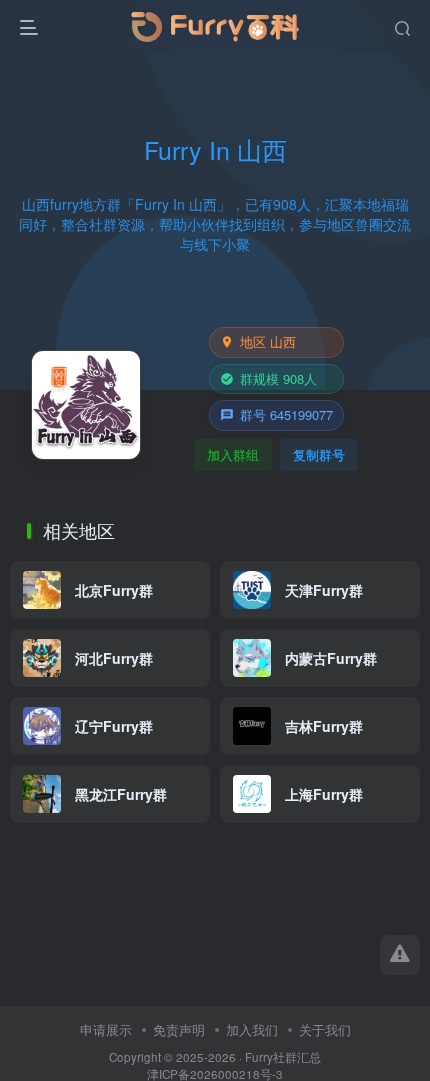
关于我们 (325, 1029)
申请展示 (106, 1029)
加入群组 (233, 454)
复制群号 (319, 454)
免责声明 (179, 1029)
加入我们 (252, 1029)
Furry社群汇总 (283, 1057)
